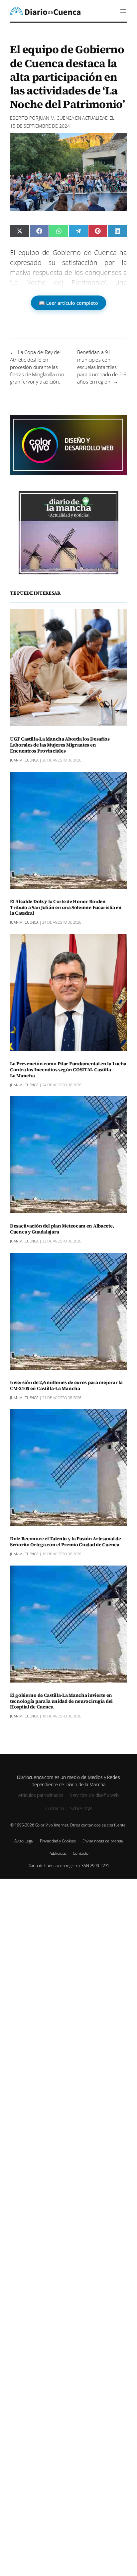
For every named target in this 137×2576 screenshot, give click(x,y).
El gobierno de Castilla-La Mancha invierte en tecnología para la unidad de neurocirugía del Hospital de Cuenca (61, 1701)
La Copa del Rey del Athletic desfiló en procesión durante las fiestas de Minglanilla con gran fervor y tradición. (37, 367)
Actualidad (95, 118)
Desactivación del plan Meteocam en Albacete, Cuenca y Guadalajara (62, 1229)
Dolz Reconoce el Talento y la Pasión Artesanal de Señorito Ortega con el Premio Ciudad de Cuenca (66, 1542)
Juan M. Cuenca (57, 118)
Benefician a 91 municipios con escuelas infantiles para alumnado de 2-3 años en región (102, 367)
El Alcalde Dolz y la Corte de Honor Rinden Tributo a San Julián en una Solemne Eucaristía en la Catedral (66, 908)
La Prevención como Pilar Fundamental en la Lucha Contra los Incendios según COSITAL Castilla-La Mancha (68, 1070)
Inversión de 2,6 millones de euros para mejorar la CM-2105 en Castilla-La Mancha (66, 1386)
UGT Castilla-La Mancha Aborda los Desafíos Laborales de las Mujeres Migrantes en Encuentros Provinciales (60, 745)
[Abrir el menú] (123, 11)
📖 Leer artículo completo (68, 303)
